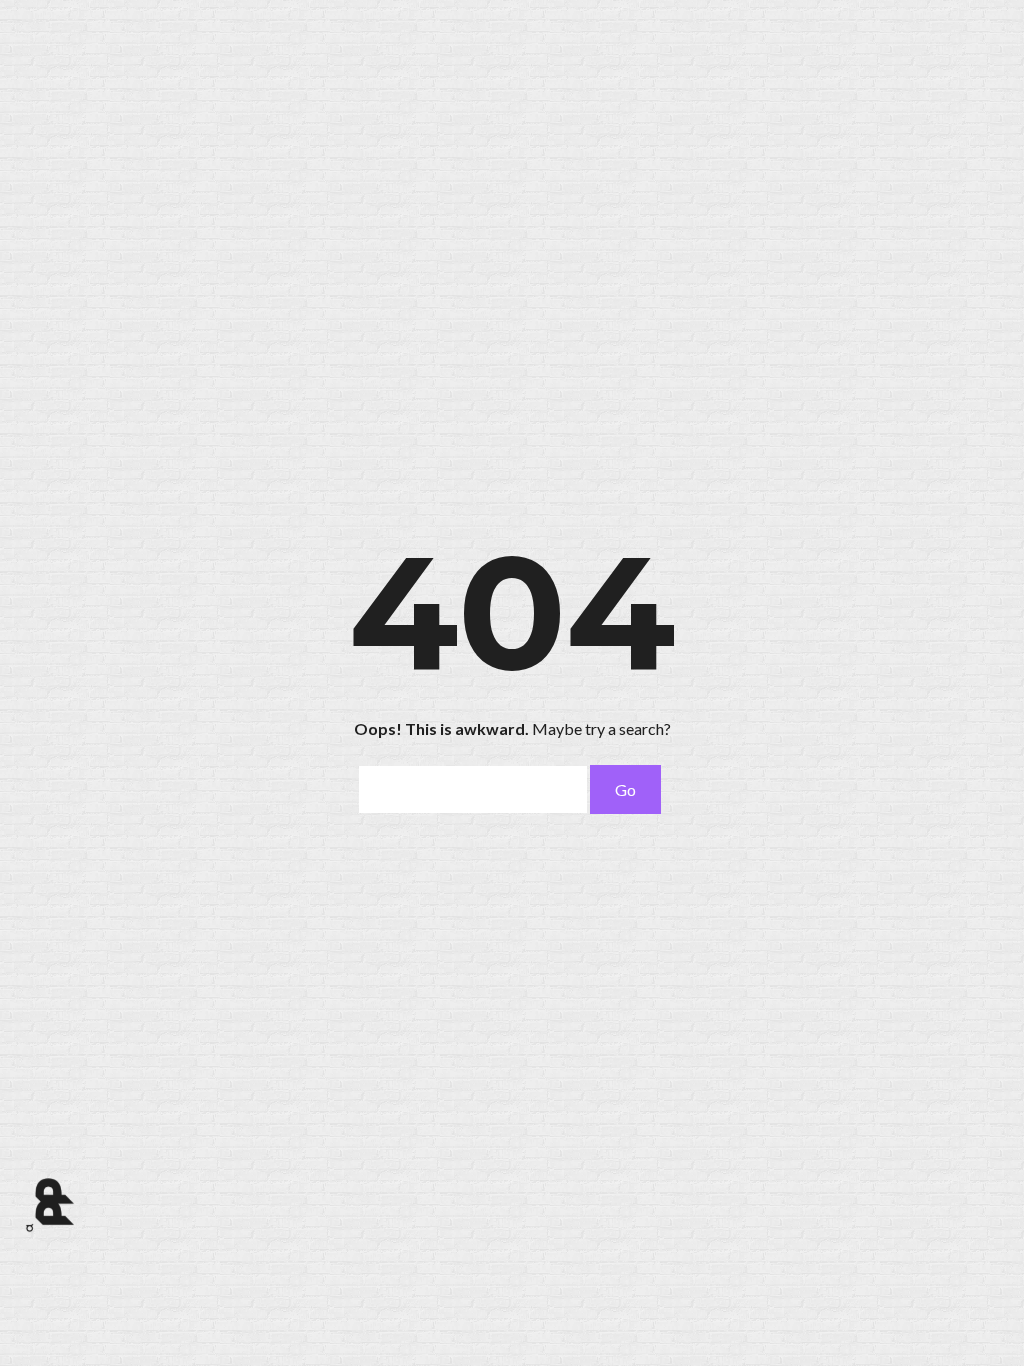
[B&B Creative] (50, 1202)
